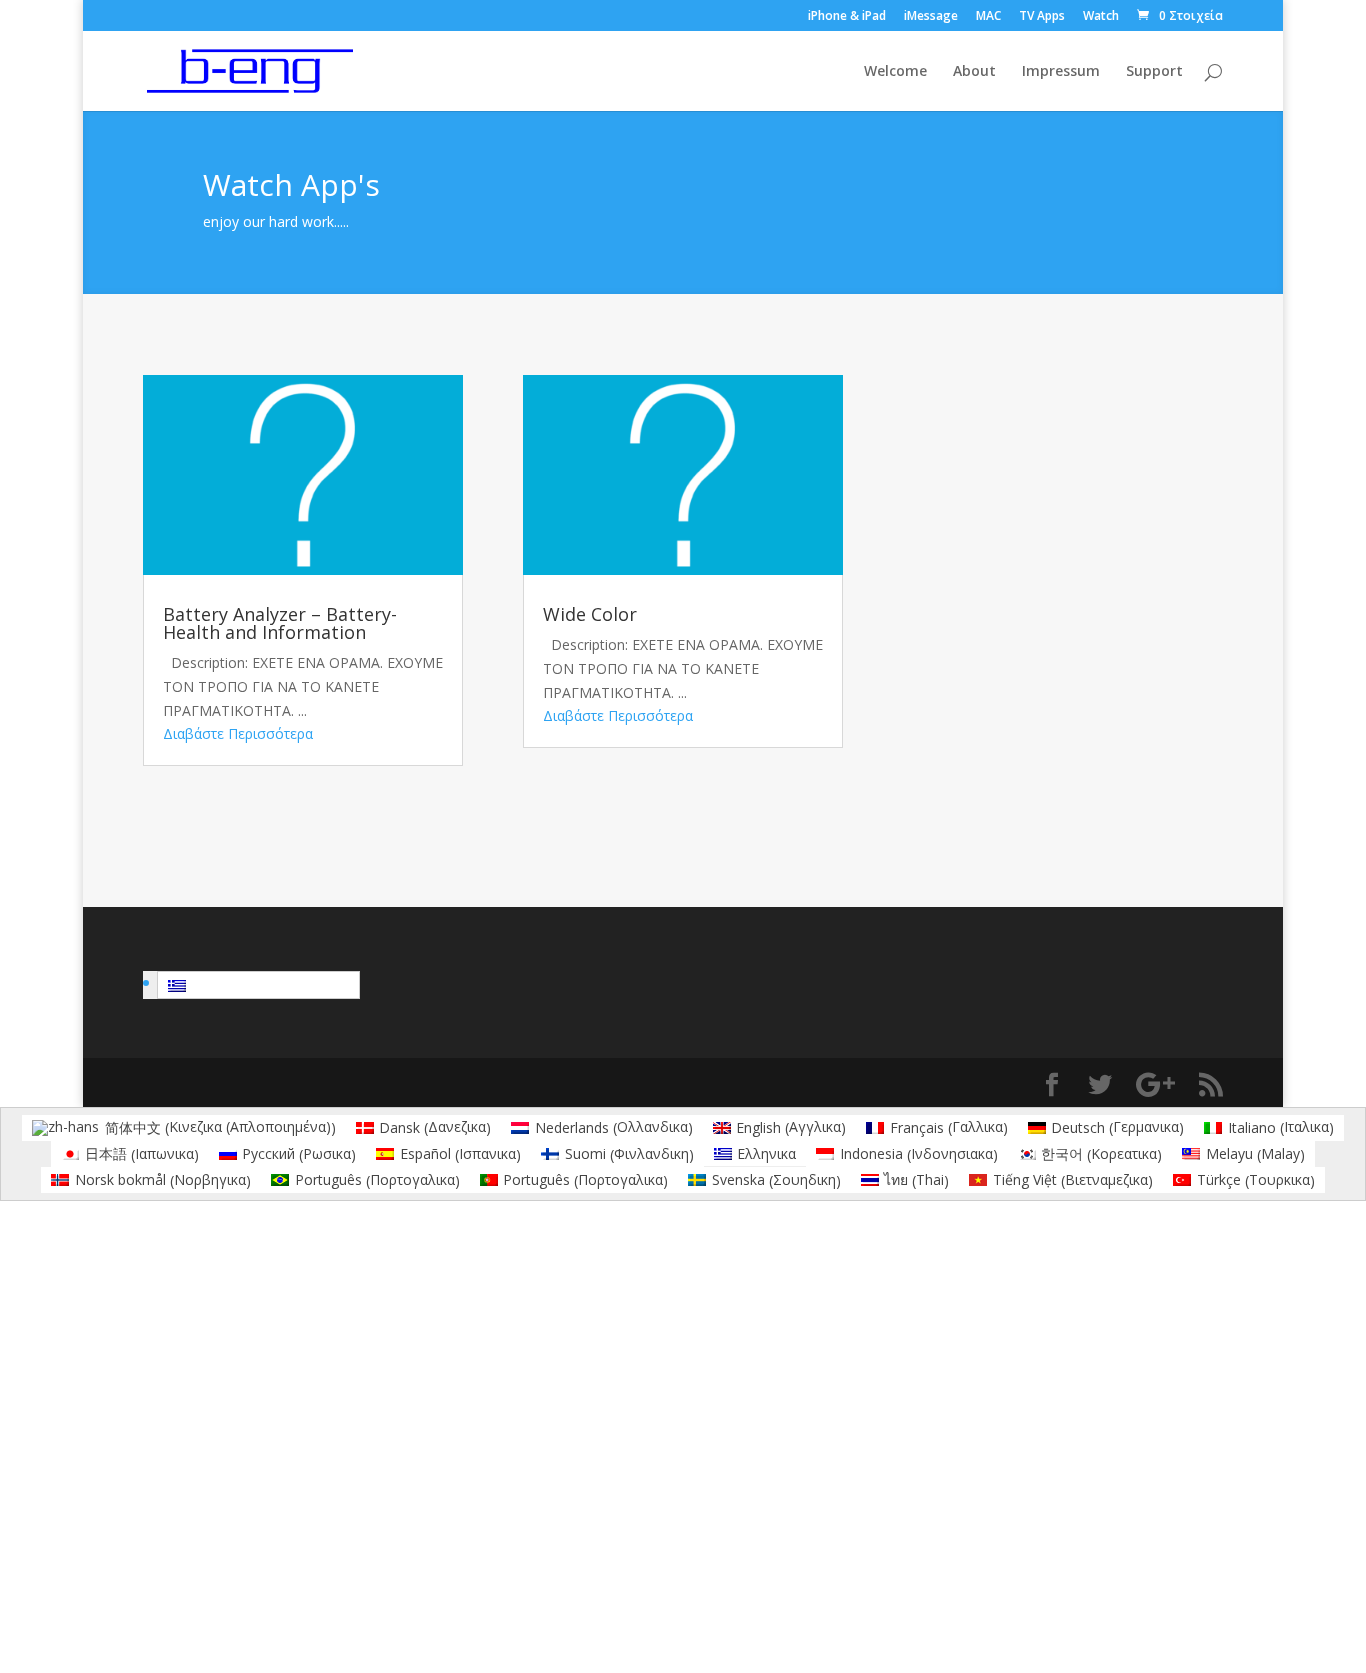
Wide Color (590, 614)
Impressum (1061, 72)
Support (1154, 72)
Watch (1101, 17)
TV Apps (1042, 17)
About (974, 72)
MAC (988, 17)
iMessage (931, 17)
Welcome (895, 72)
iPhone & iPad (847, 17)
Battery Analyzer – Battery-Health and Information (280, 623)
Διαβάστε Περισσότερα (238, 733)
